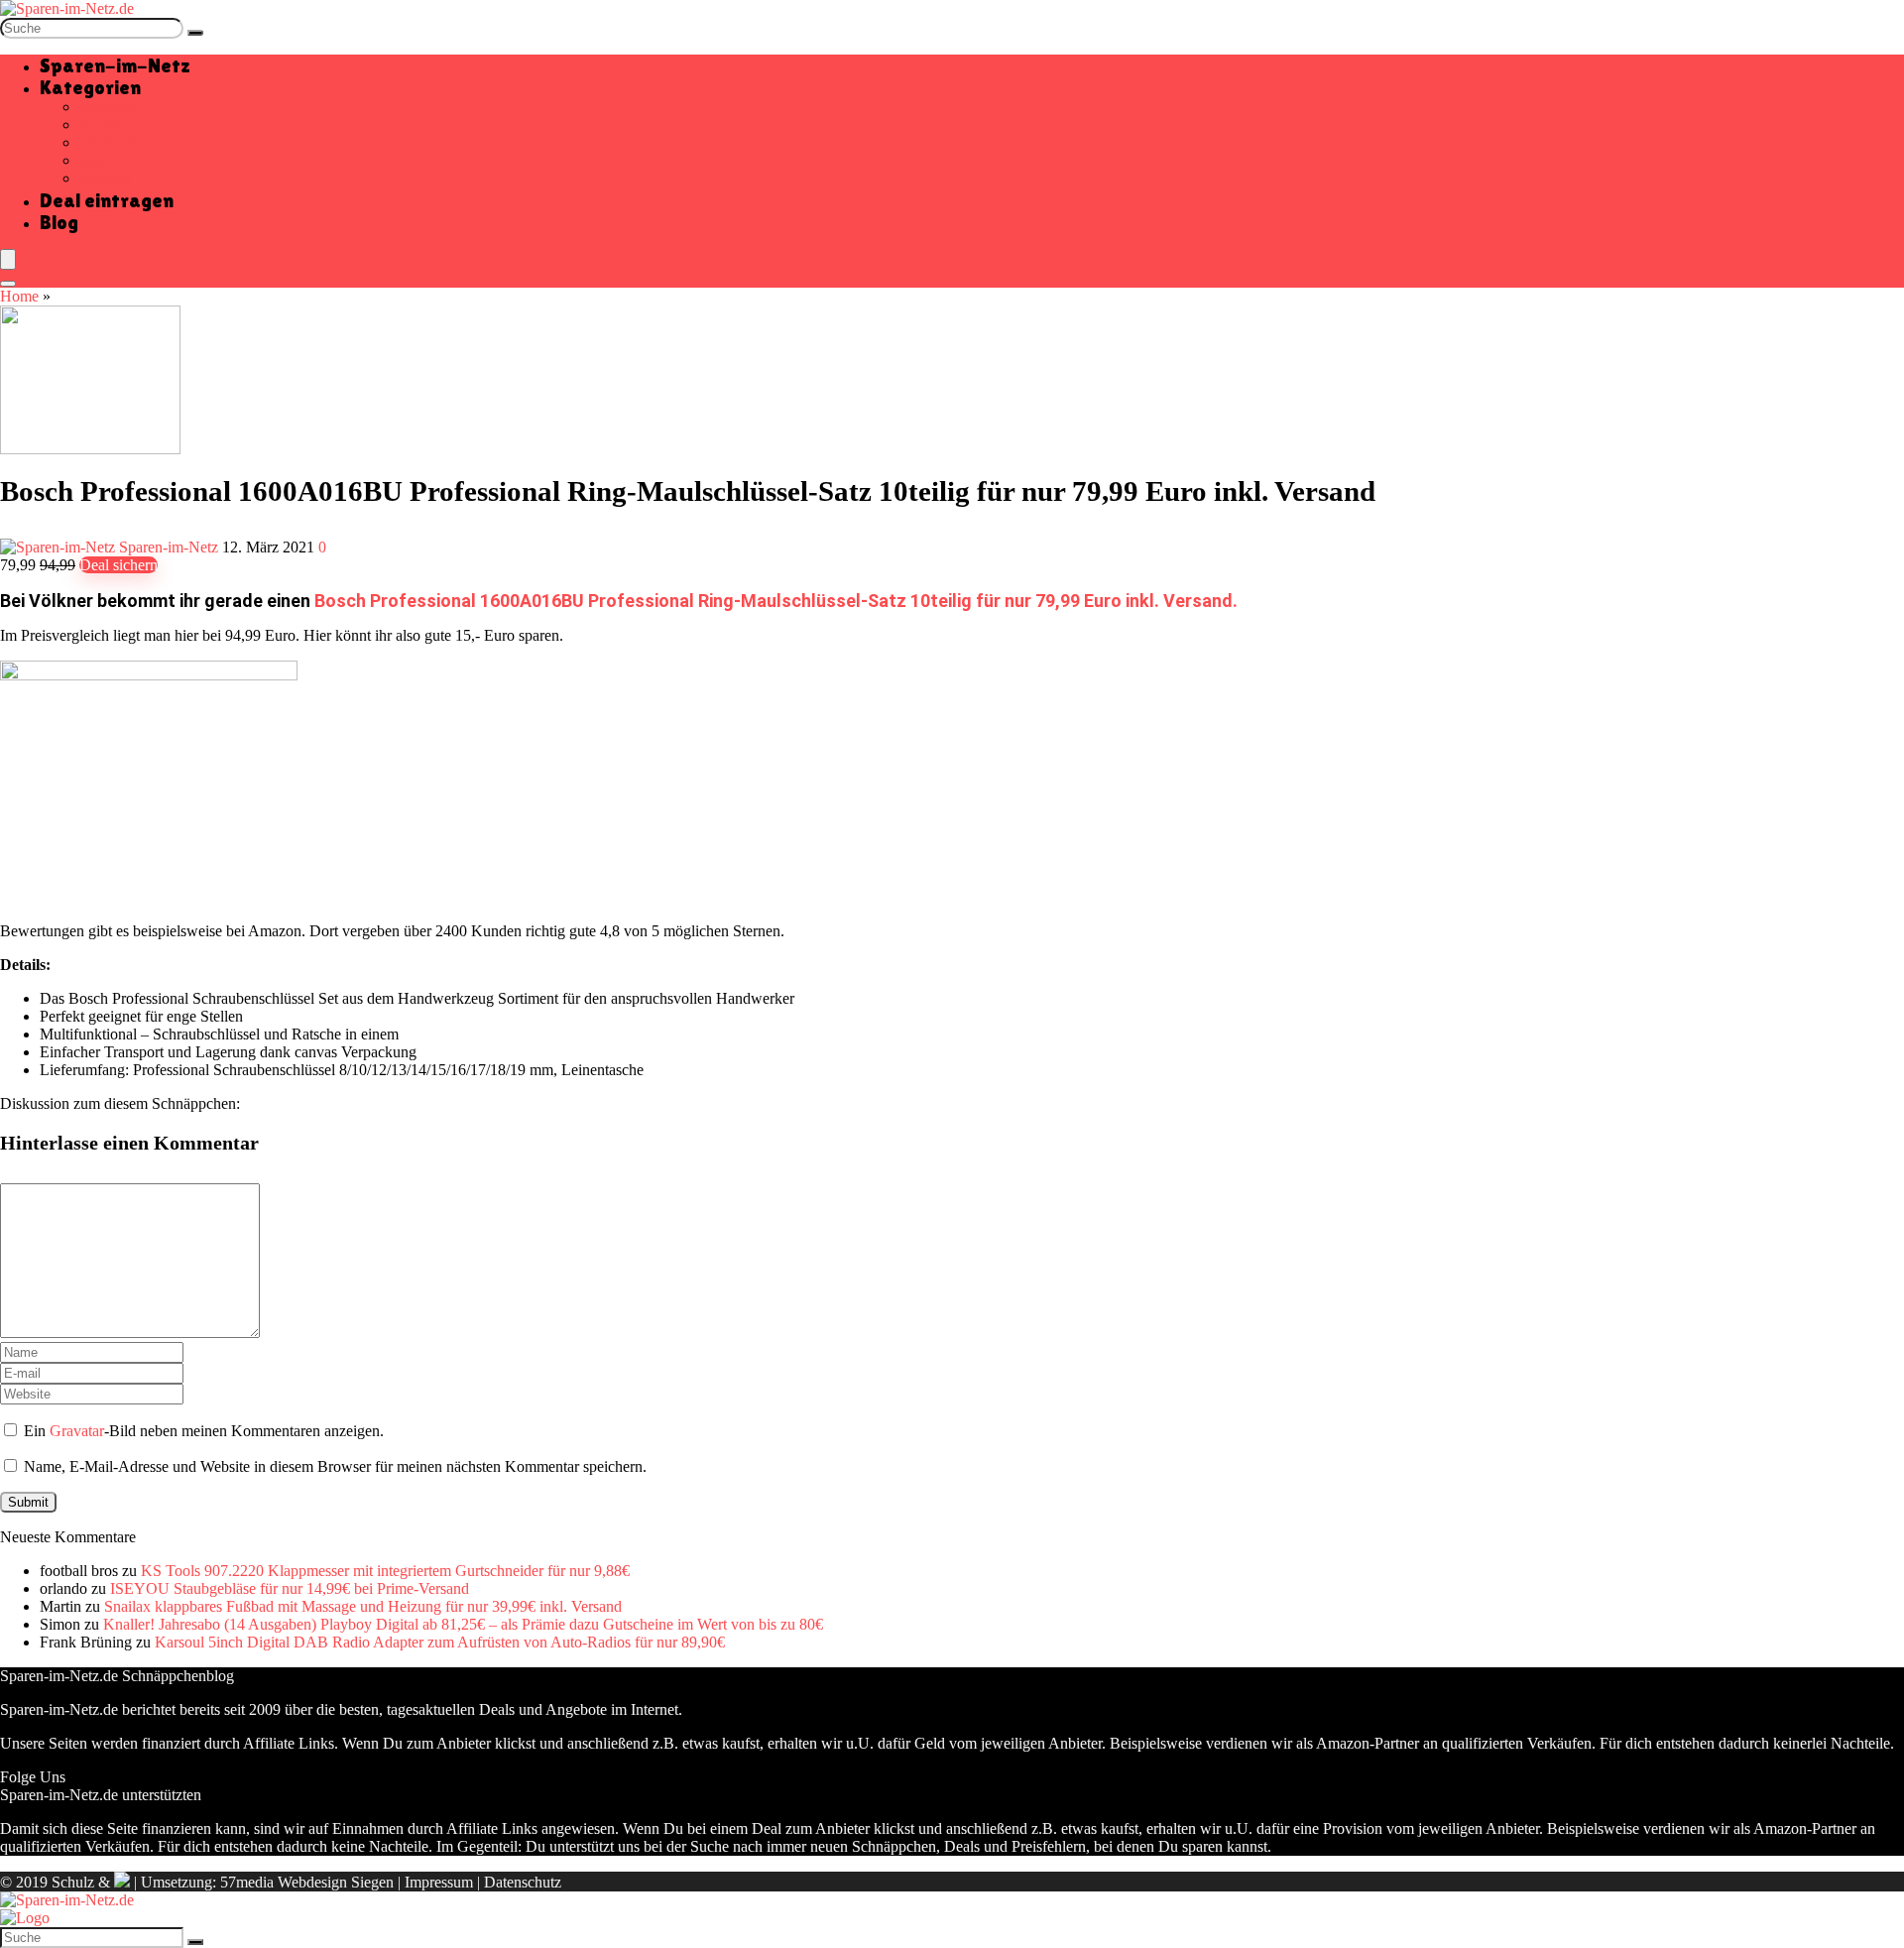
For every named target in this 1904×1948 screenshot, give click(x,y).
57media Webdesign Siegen (307, 1882)
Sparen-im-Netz (115, 65)
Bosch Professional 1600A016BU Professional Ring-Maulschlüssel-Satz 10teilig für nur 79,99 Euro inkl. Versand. (776, 601)
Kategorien (90, 87)
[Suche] (195, 33)
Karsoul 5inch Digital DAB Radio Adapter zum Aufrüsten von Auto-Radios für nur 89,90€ (440, 1642)
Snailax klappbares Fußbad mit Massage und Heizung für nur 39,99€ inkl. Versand (363, 1606)
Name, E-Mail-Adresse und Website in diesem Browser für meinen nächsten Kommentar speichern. (335, 1466)
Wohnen (106, 178)
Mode (98, 160)
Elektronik (112, 142)
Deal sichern (119, 565)
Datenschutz (523, 1882)
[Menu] (8, 259)
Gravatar (77, 1431)
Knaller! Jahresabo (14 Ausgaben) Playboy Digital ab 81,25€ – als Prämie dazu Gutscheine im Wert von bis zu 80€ (463, 1624)
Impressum (439, 1882)
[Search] (8, 284)
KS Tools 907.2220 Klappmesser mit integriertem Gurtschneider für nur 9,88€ (385, 1571)
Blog (59, 222)
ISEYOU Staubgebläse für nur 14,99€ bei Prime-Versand (290, 1588)
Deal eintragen (107, 200)
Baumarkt (110, 107)
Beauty (102, 124)
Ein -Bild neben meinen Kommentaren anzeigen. (204, 1431)
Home (19, 296)
